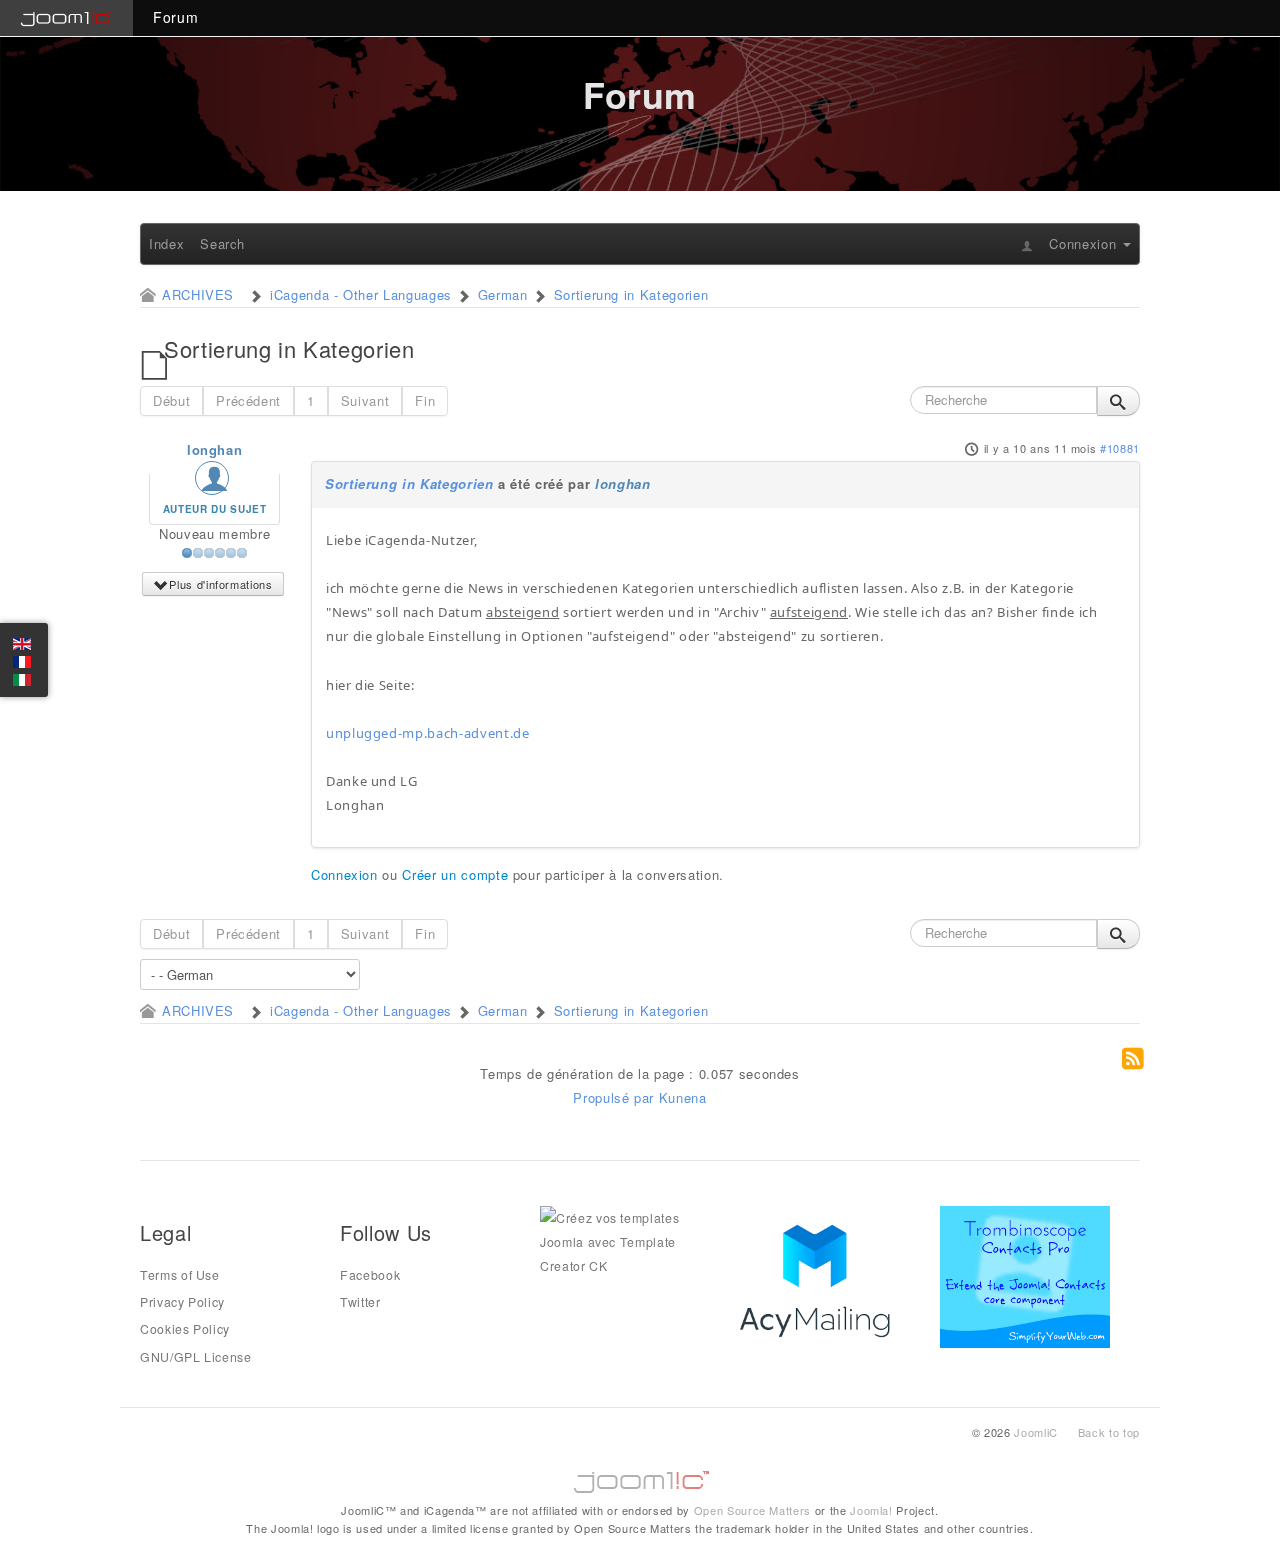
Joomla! (871, 1510)
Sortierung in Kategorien (409, 483)
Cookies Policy (185, 1329)
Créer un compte (455, 874)
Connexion (344, 874)
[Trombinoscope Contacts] (1028, 1275)
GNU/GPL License (196, 1357)
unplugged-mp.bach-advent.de (428, 733)
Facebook (370, 1275)
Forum (175, 17)
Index (166, 243)
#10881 (1120, 448)
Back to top (1109, 1432)
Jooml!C (640, 1477)
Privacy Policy (182, 1302)
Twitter (360, 1302)
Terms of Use (180, 1275)
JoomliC (1036, 1432)
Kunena (683, 1097)
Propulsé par (615, 1097)
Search (222, 243)
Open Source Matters (752, 1510)
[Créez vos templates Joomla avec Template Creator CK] (625, 1240)
